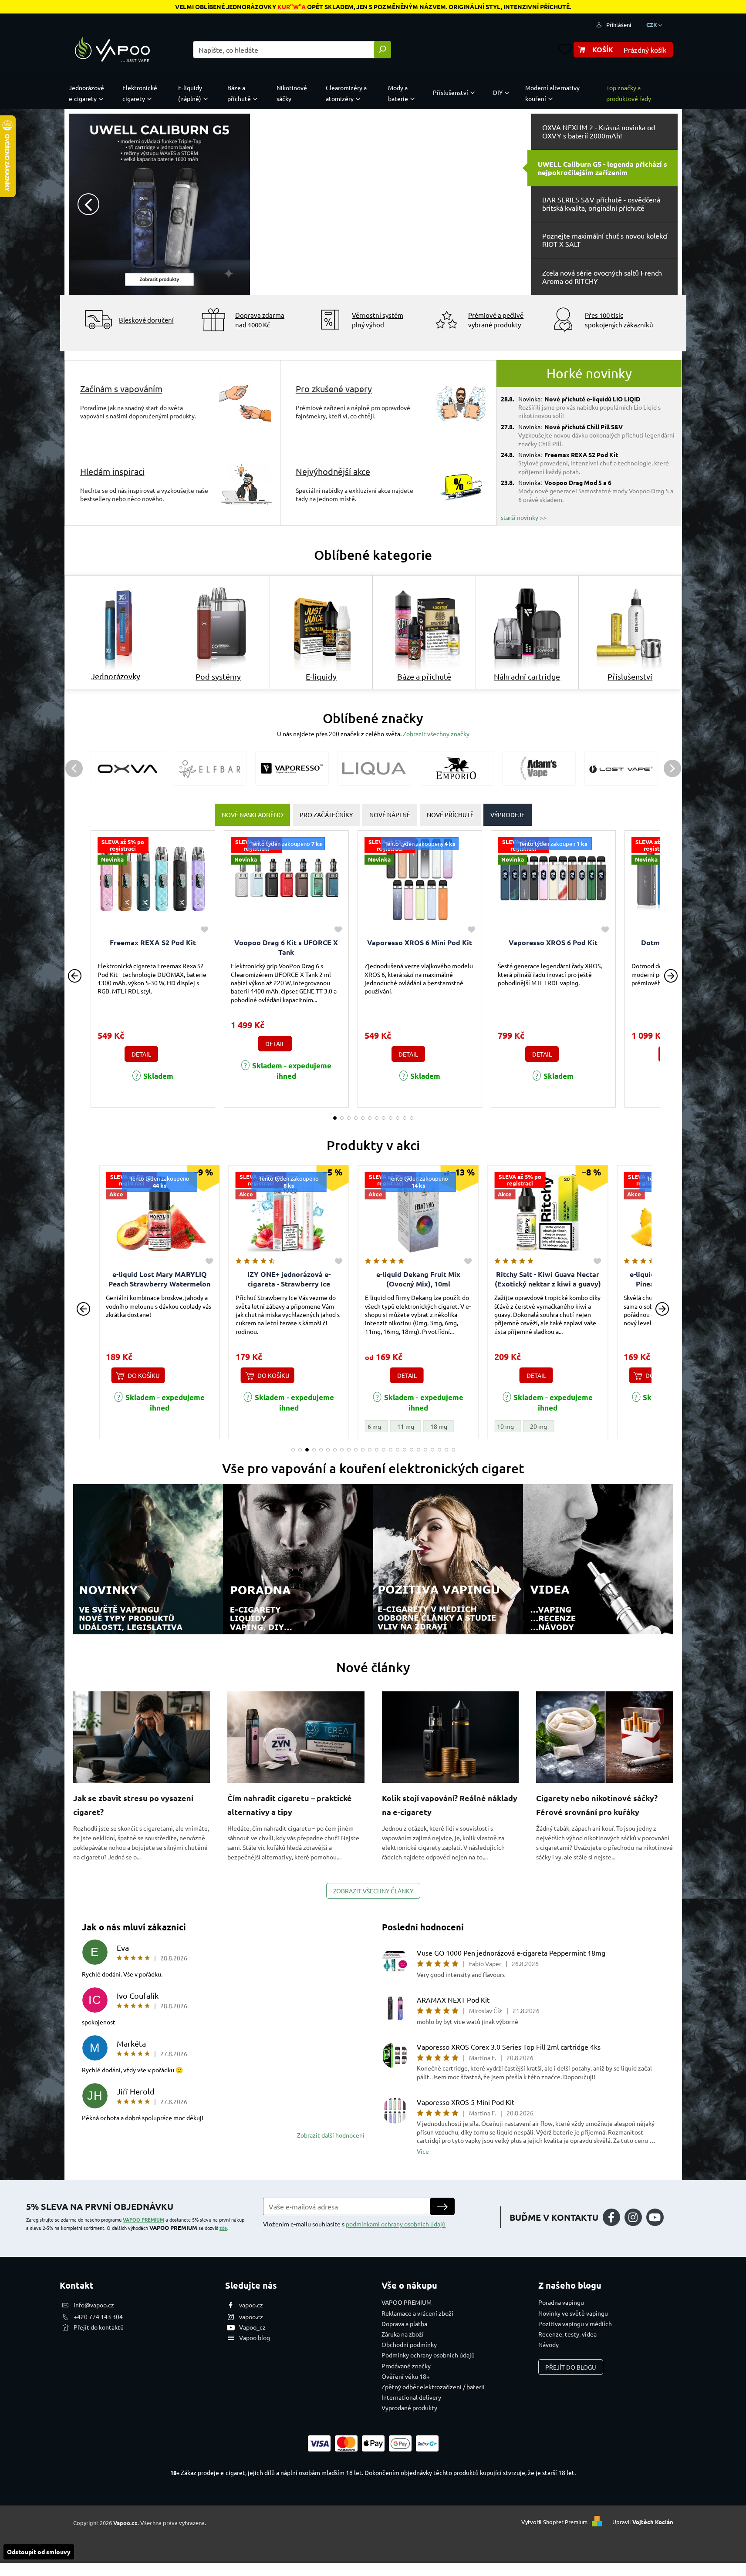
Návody (549, 2344)
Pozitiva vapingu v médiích (575, 2323)
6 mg (245, 1426)
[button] (92, 204)
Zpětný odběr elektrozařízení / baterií (433, 2387)
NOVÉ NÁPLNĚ (390, 815)
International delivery (411, 2397)
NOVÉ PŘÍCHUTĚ (450, 815)
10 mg (376, 1426)
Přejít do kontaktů (99, 2327)
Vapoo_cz (252, 2327)
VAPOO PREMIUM (143, 2219)
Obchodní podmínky (409, 2344)
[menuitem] (88, 93)
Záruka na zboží (403, 2334)
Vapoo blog (255, 2337)
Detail (141, 1054)
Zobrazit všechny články (373, 1891)
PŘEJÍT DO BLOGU (571, 2367)
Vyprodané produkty (409, 2408)
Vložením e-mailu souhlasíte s (354, 2224)
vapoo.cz (251, 2305)
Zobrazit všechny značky (436, 734)
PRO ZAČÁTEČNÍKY (326, 815)
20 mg (409, 1426)
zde (223, 2228)
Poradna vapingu (561, 2302)
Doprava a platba (404, 2323)
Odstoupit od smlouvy (39, 2552)
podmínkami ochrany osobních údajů (396, 2224)
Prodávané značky (406, 2366)
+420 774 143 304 (98, 2317)
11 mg (276, 1426)
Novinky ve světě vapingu (573, 2313)
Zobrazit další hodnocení (331, 2135)
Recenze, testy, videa (567, 2334)
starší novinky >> (524, 517)
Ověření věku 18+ (406, 2376)
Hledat (382, 50)
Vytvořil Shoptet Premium (554, 2522)
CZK (652, 25)
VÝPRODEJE (508, 815)
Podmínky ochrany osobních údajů (428, 2355)
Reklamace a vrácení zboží (417, 2313)
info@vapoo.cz (94, 2305)
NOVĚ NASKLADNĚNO (252, 815)
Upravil (643, 2522)
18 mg (309, 1426)
